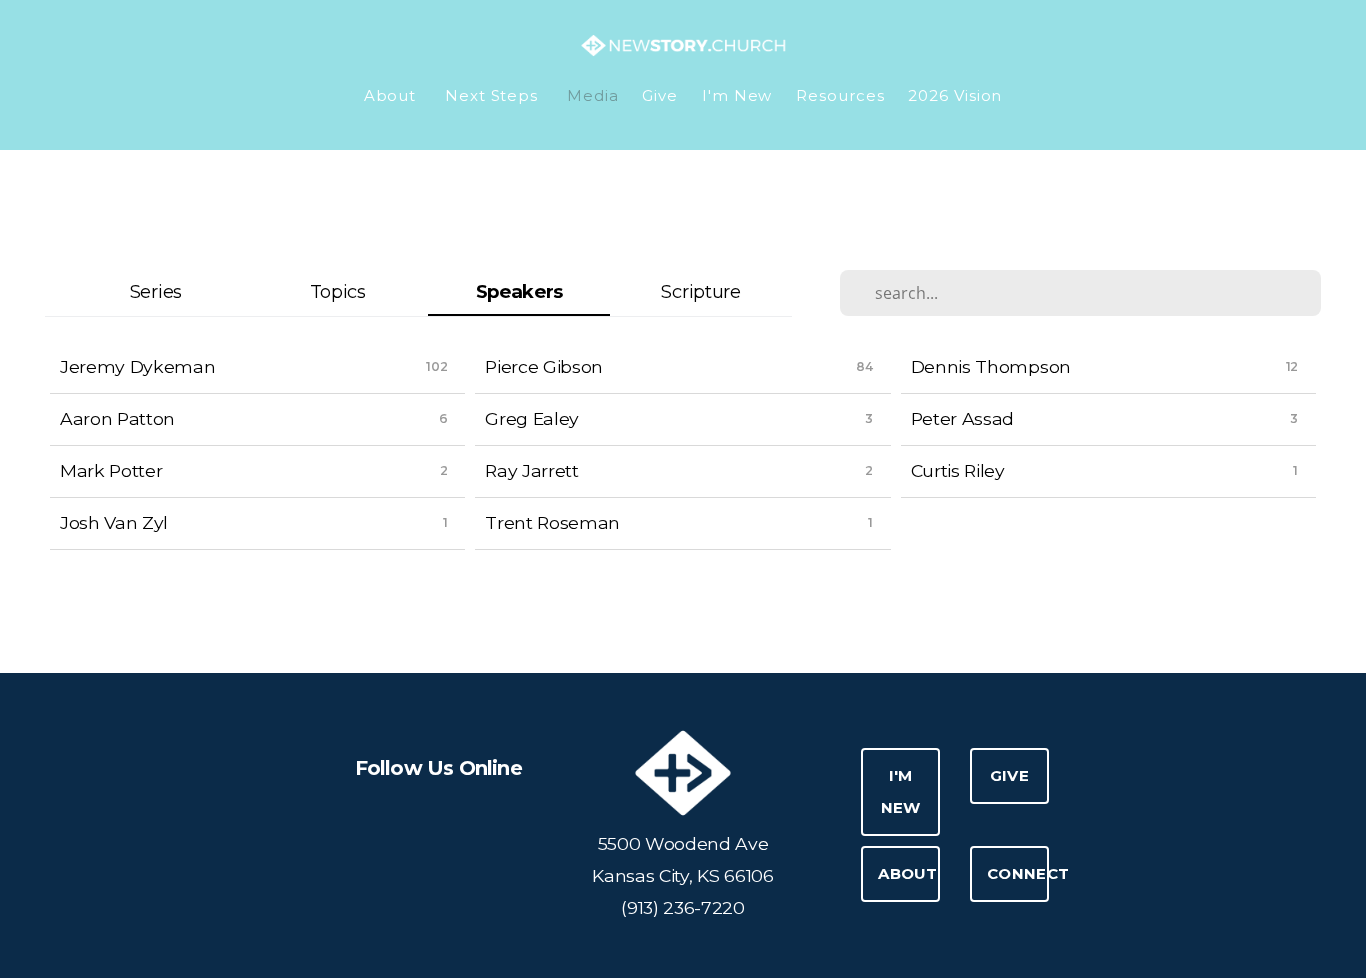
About (392, 95)
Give (660, 95)
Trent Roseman (552, 522)
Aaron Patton (117, 418)
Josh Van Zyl (114, 522)
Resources (840, 95)
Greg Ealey (532, 418)
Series (156, 291)
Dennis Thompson (991, 366)
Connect (1018, 873)
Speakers (519, 291)
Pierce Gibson (544, 366)
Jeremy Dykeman (138, 366)
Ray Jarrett (531, 470)
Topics (338, 291)
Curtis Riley (958, 470)
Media (593, 95)
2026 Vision (955, 95)
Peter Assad (962, 418)
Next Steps (494, 95)
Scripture (700, 291)
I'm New (737, 95)
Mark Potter (111, 470)
